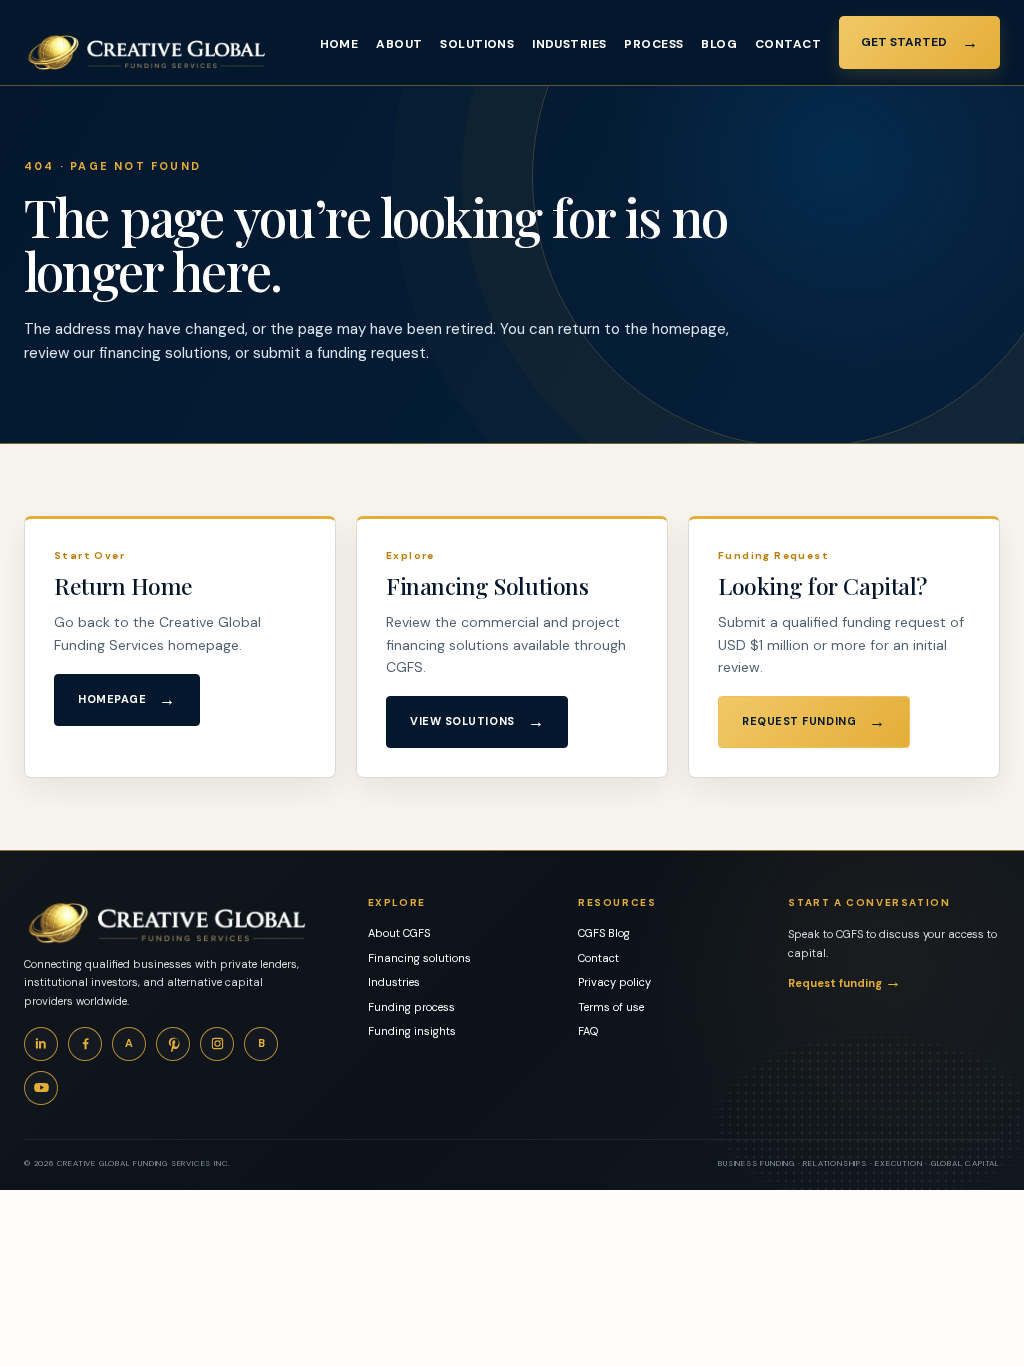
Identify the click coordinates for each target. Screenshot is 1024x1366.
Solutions (477, 44)
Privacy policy (614, 982)
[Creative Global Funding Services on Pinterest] (173, 1044)
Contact (788, 44)
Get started (919, 42)
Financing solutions (419, 958)
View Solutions (477, 721)
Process (653, 44)
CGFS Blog (604, 933)
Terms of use (611, 1007)
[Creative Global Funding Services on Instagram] (217, 1044)
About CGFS (399, 933)
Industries (569, 44)
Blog (719, 44)
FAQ (588, 1031)
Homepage (127, 699)
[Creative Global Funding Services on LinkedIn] (41, 1044)
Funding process (411, 1007)
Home (339, 44)
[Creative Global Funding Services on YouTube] (41, 1088)
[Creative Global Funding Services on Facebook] (85, 1044)
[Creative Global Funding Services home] (146, 52)
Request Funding (814, 721)
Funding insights (412, 1031)
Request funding (844, 981)
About (399, 44)
